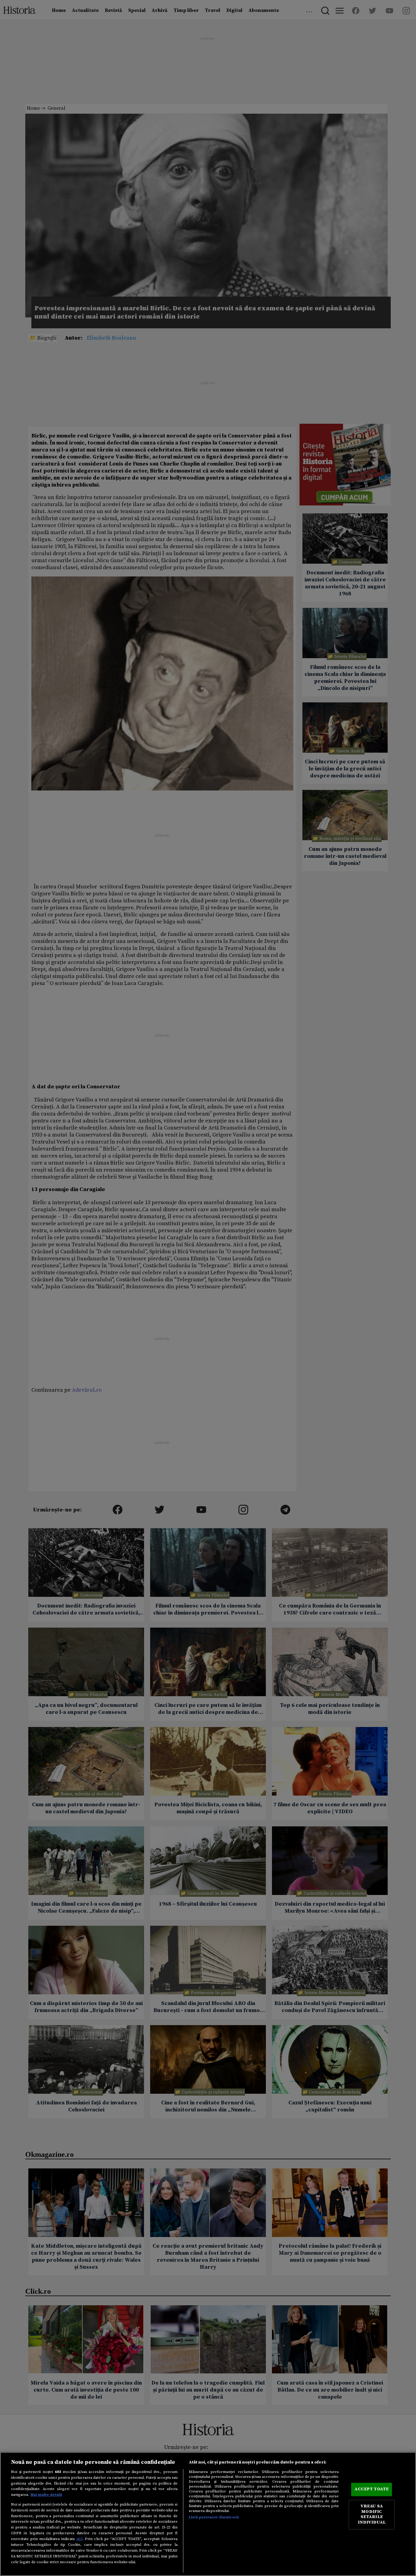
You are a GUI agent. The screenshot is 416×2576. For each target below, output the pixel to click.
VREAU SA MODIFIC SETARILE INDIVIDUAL (372, 2515)
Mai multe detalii (46, 2495)
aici (79, 2539)
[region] (208, 2514)
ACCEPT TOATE (372, 2489)
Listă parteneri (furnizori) (214, 2517)
